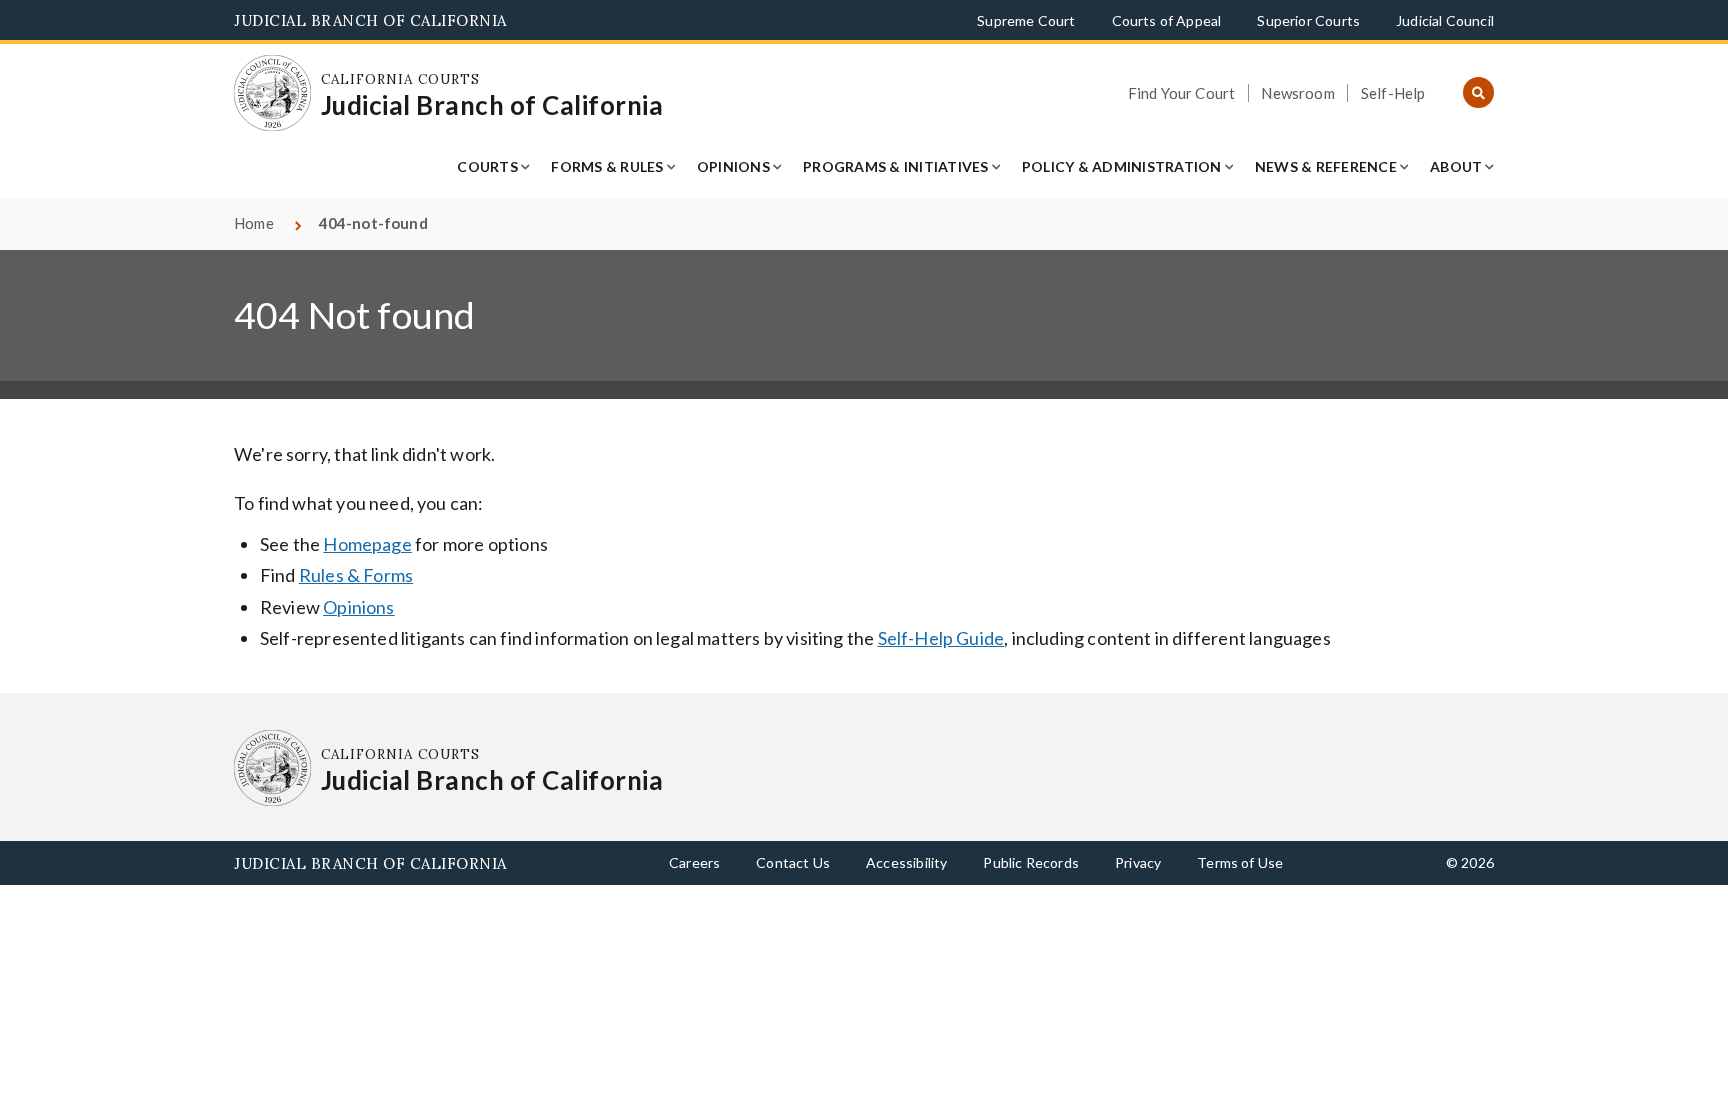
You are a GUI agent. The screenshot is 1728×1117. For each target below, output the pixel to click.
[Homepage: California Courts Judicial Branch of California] (272, 93)
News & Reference (1326, 166)
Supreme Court (1026, 20)
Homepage (367, 544)
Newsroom (1297, 93)
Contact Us (793, 862)
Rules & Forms (356, 575)
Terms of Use (1240, 862)
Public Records (1031, 862)
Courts (487, 166)
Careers (694, 862)
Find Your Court (1182, 93)
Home (254, 223)
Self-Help (1393, 93)
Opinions (733, 166)
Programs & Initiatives (896, 166)
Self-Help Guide (941, 638)
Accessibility (906, 862)
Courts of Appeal (1167, 20)
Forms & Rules (607, 166)
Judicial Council (1445, 20)
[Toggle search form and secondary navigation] (1478, 93)
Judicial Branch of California (370, 20)
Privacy (1138, 862)
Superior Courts (1308, 20)
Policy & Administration (1122, 166)
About (1456, 166)
